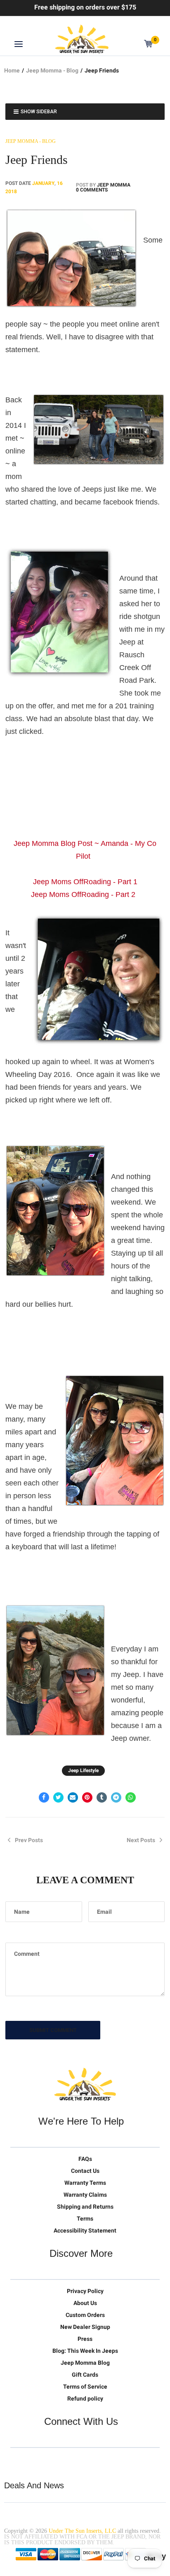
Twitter (17, 2461)
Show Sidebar (39, 112)
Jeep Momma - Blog (52, 70)
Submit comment (53, 2030)
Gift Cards (85, 2375)
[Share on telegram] (116, 1797)
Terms (85, 2219)
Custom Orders (85, 2315)
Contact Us (85, 2171)
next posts (141, 1840)
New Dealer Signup (85, 2327)
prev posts (29, 1840)
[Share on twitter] (58, 1797)
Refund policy (85, 2399)
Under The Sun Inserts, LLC (82, 2531)
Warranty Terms (85, 2183)
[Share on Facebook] (44, 1797)
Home (12, 70)
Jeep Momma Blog (85, 2363)
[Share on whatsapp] (131, 1797)
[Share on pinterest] (87, 1797)
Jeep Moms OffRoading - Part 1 (85, 882)
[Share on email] (73, 1797)
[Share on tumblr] (102, 1797)
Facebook (34, 2461)
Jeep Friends (37, 160)
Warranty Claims (85, 2195)
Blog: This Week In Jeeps (85, 2351)
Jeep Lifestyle (83, 1770)
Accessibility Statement (85, 2230)
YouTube (52, 2461)
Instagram (69, 2461)
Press (85, 2339)
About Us (85, 2303)
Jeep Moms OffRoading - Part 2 (83, 894)
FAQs (85, 2159)
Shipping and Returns (85, 2207)
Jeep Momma (114, 185)
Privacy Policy (85, 2291)
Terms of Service (85, 2387)
